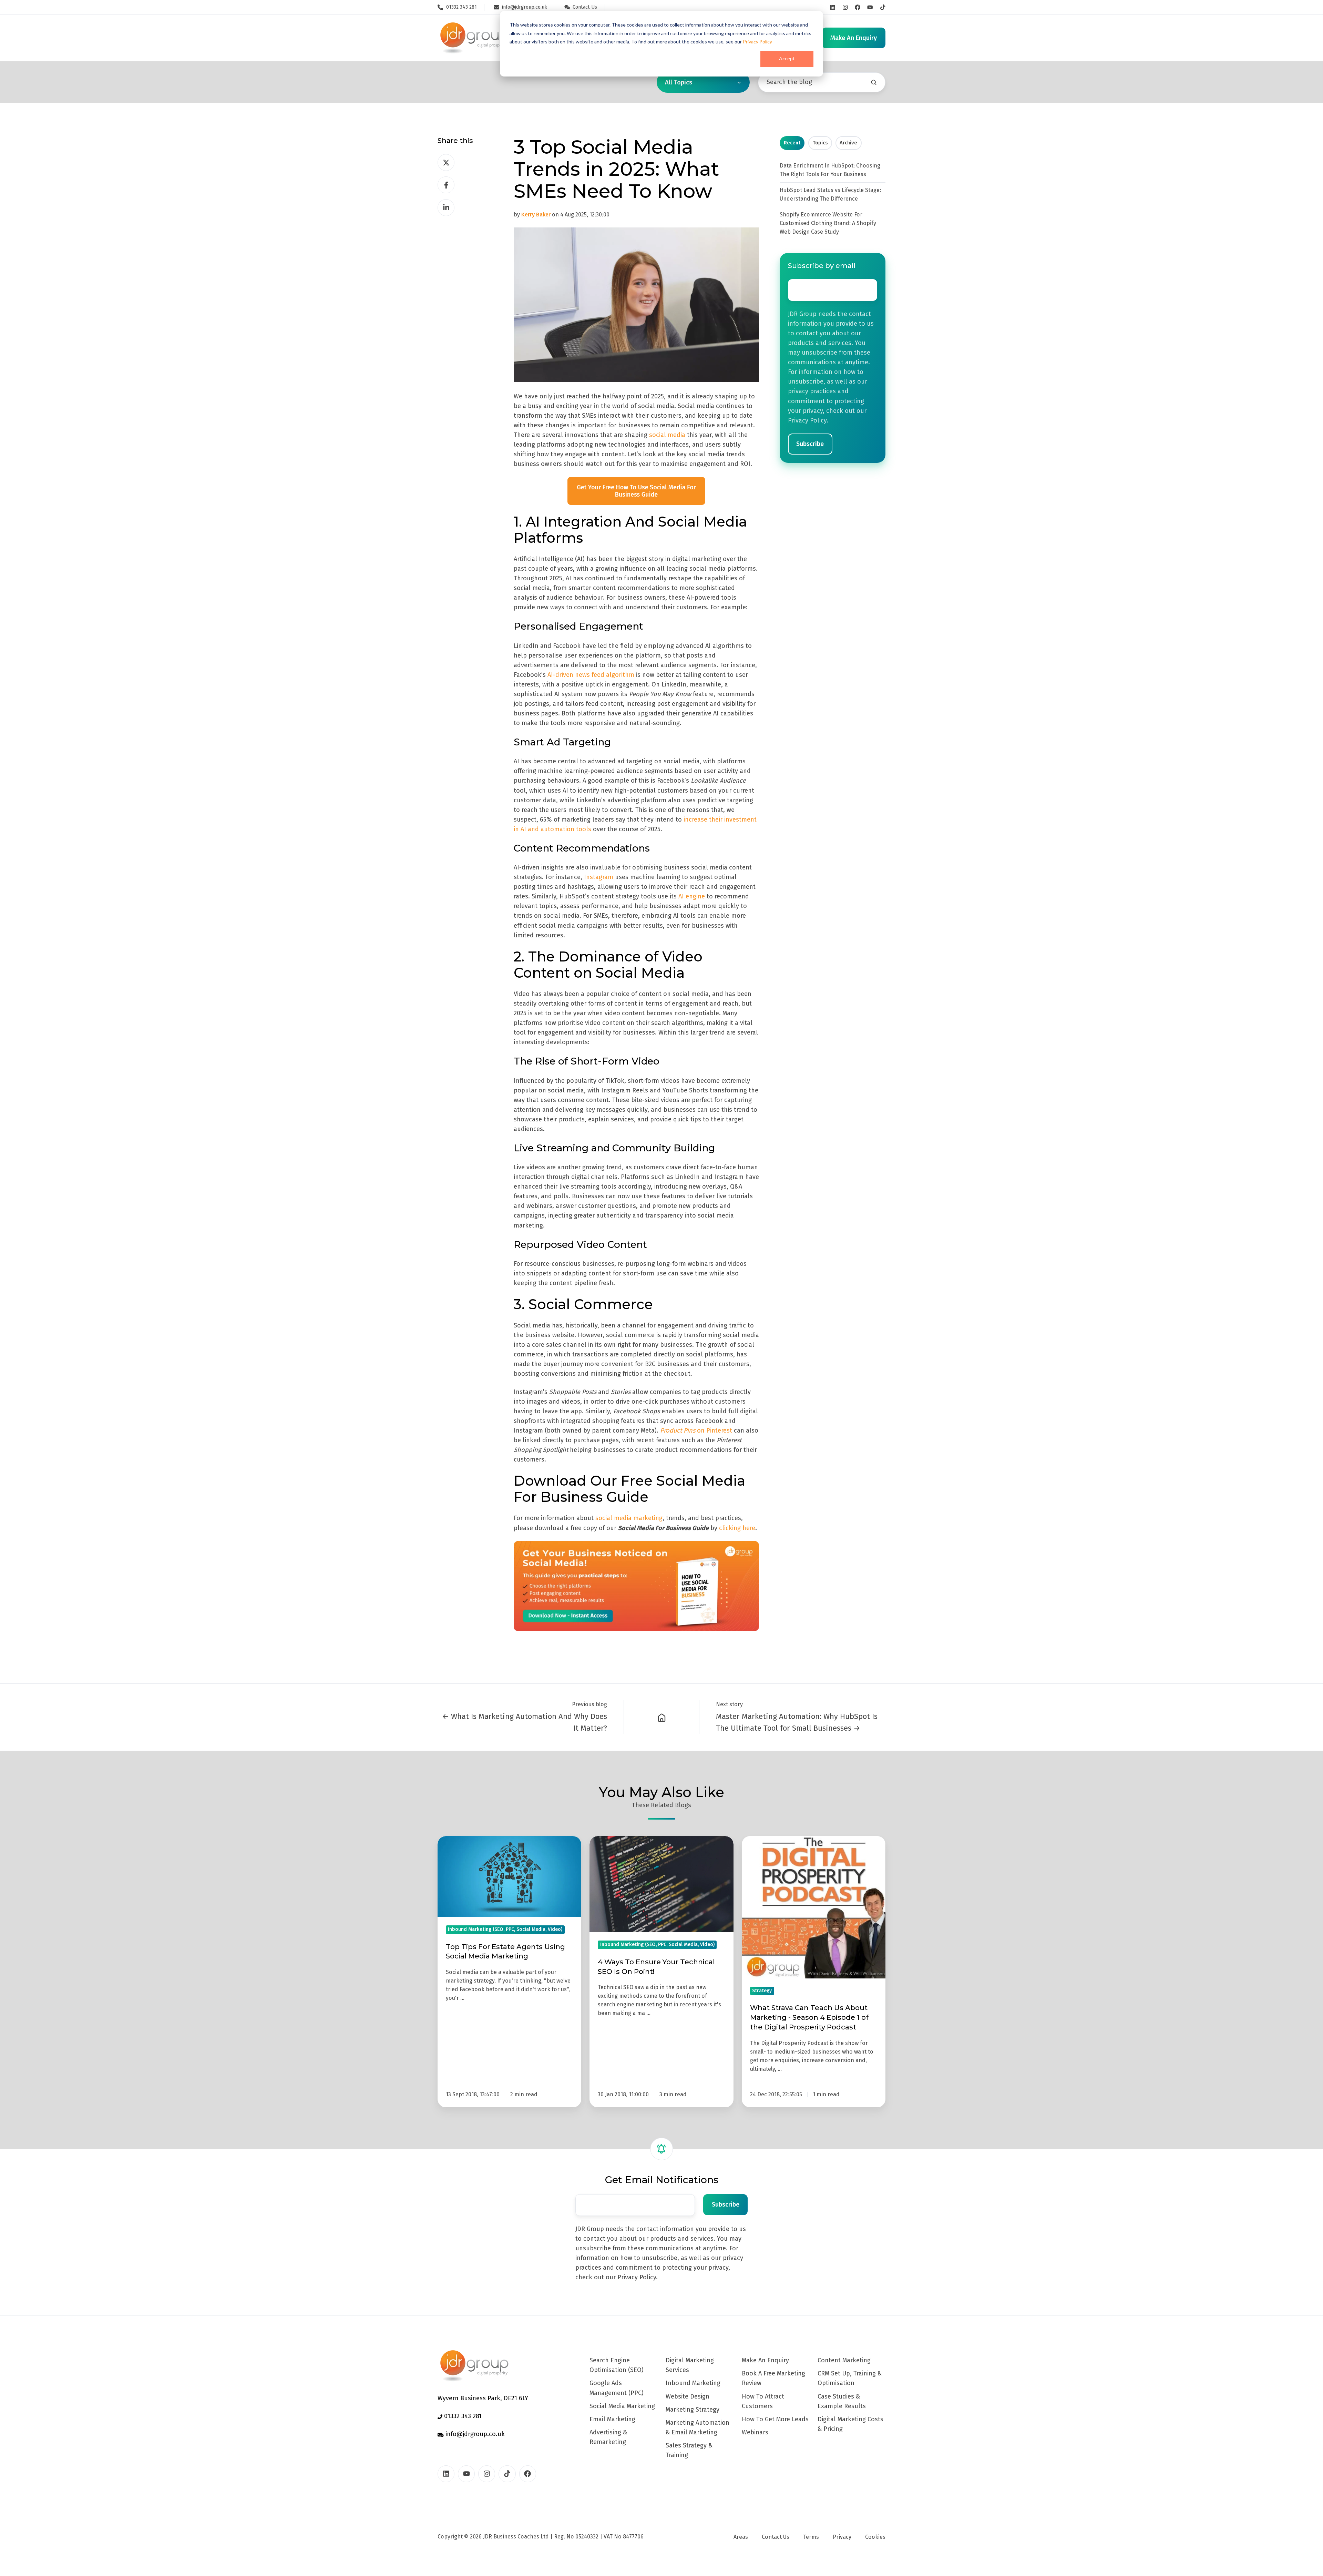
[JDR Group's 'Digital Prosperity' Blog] (662, 1717)
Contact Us (776, 2537)
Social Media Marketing (622, 2406)
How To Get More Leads (775, 2419)
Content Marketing (844, 2360)
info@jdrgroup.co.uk (474, 2434)
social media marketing (629, 1518)
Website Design (688, 2396)
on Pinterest (697, 1430)
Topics (820, 143)
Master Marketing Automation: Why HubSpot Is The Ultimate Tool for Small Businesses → (797, 1722)
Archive (848, 143)
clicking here (737, 1528)
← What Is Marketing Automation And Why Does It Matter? (525, 1722)
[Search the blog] (874, 82)
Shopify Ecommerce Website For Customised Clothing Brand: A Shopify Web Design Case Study (828, 223)
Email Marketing (612, 2419)
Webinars (755, 2432)
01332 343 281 (462, 2416)
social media (667, 435)
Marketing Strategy (693, 2410)
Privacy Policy (757, 42)
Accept (787, 58)
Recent (792, 143)
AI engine (692, 896)
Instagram (599, 877)
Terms (811, 2537)
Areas (741, 2537)
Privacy (842, 2537)
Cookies (875, 2537)
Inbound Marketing (693, 2383)
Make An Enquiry (765, 2360)
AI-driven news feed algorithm (591, 675)
